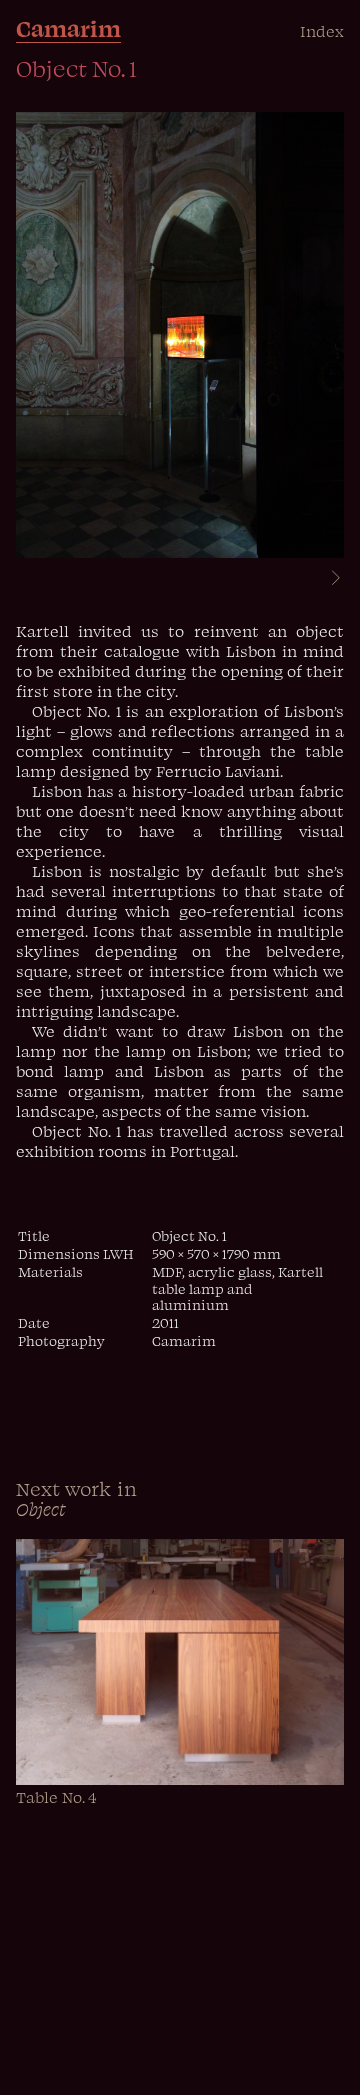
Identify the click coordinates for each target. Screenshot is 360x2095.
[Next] (327, 580)
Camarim (68, 28)
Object (41, 1508)
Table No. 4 (56, 1797)
